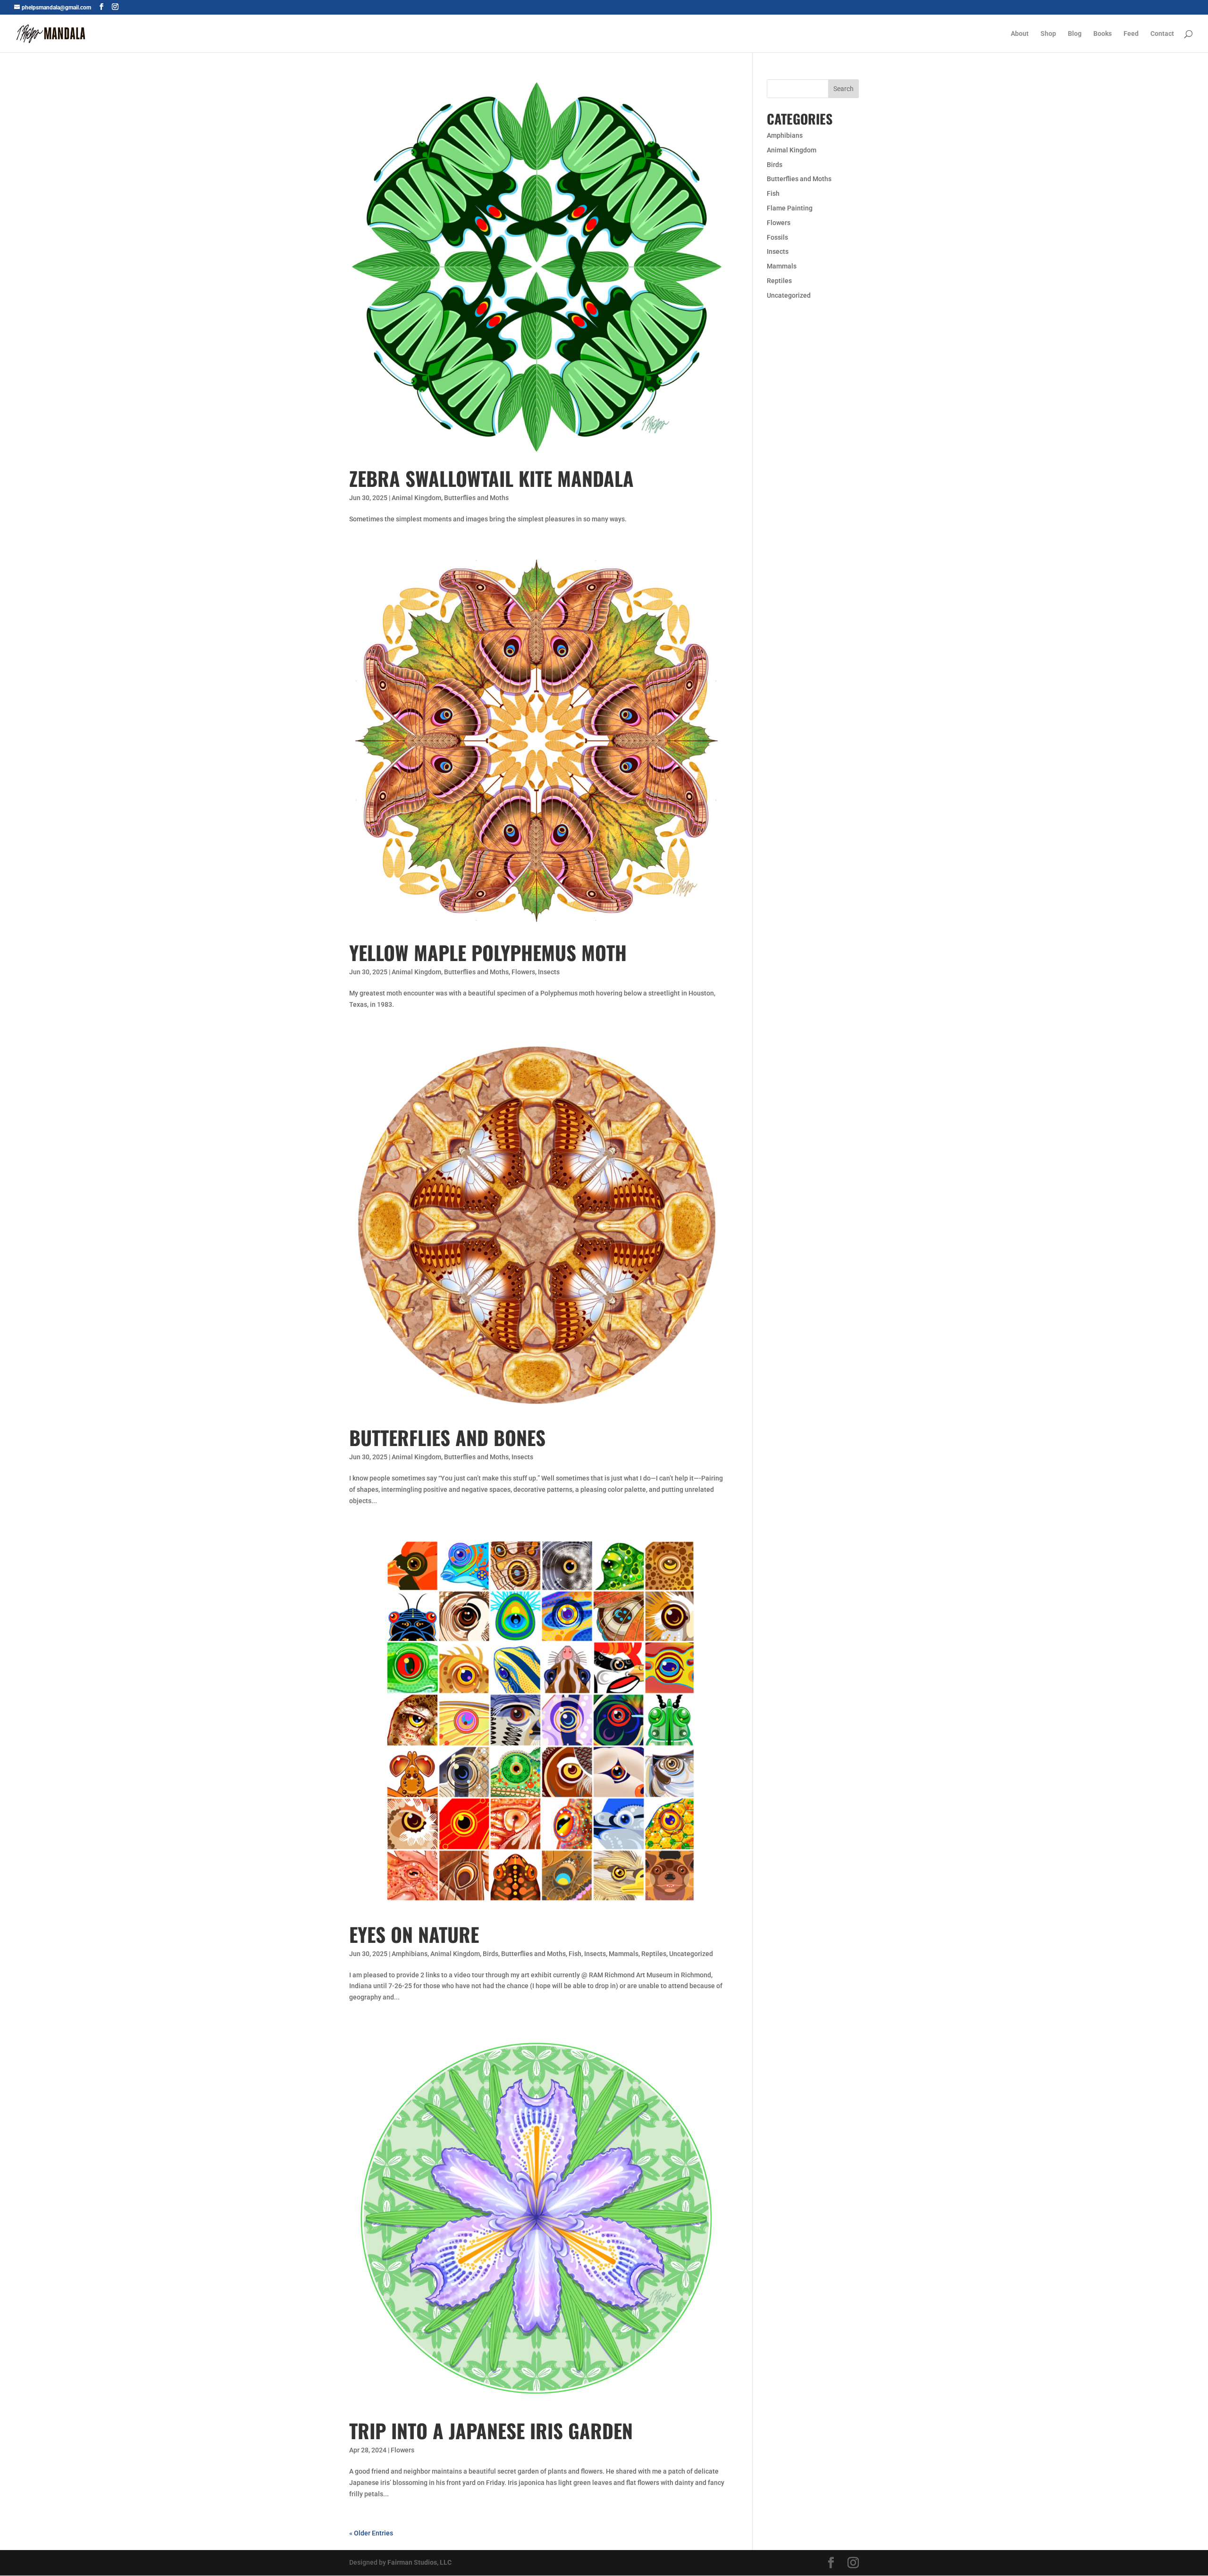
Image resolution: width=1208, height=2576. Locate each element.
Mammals (624, 1954)
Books (1103, 34)
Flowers (523, 972)
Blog (1075, 34)
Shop (1048, 34)
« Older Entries (371, 2533)
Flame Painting (790, 208)
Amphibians (410, 1954)
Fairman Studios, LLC (419, 2562)
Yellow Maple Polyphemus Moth (488, 952)
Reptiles (654, 1954)
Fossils (777, 237)
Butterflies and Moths (476, 498)
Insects (549, 972)
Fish (575, 1954)
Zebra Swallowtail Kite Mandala (491, 478)
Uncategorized (691, 1954)
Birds (491, 1954)
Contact (1162, 34)
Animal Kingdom (416, 498)
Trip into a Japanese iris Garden (491, 2430)
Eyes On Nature (414, 1934)
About (1020, 34)
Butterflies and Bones (447, 1437)
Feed (1131, 34)
